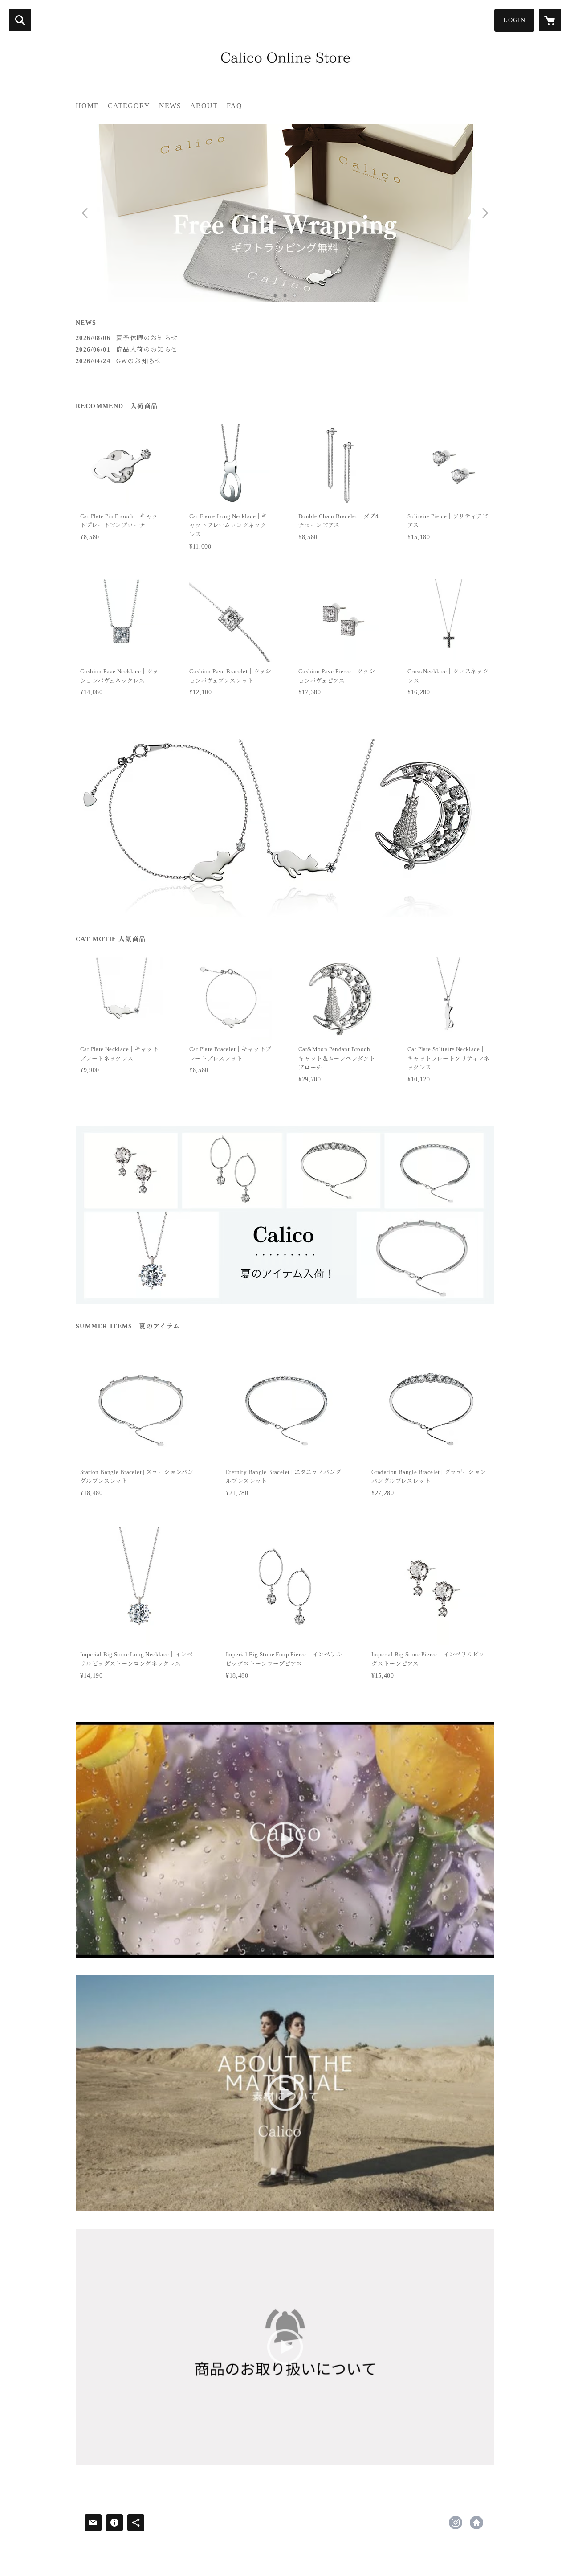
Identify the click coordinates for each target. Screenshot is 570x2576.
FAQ (234, 106)
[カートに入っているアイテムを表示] (550, 20)
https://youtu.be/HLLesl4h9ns (476, 2523)
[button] (514, 20)
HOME (87, 106)
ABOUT (204, 106)
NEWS (170, 106)
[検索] (20, 20)
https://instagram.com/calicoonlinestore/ (456, 2523)
